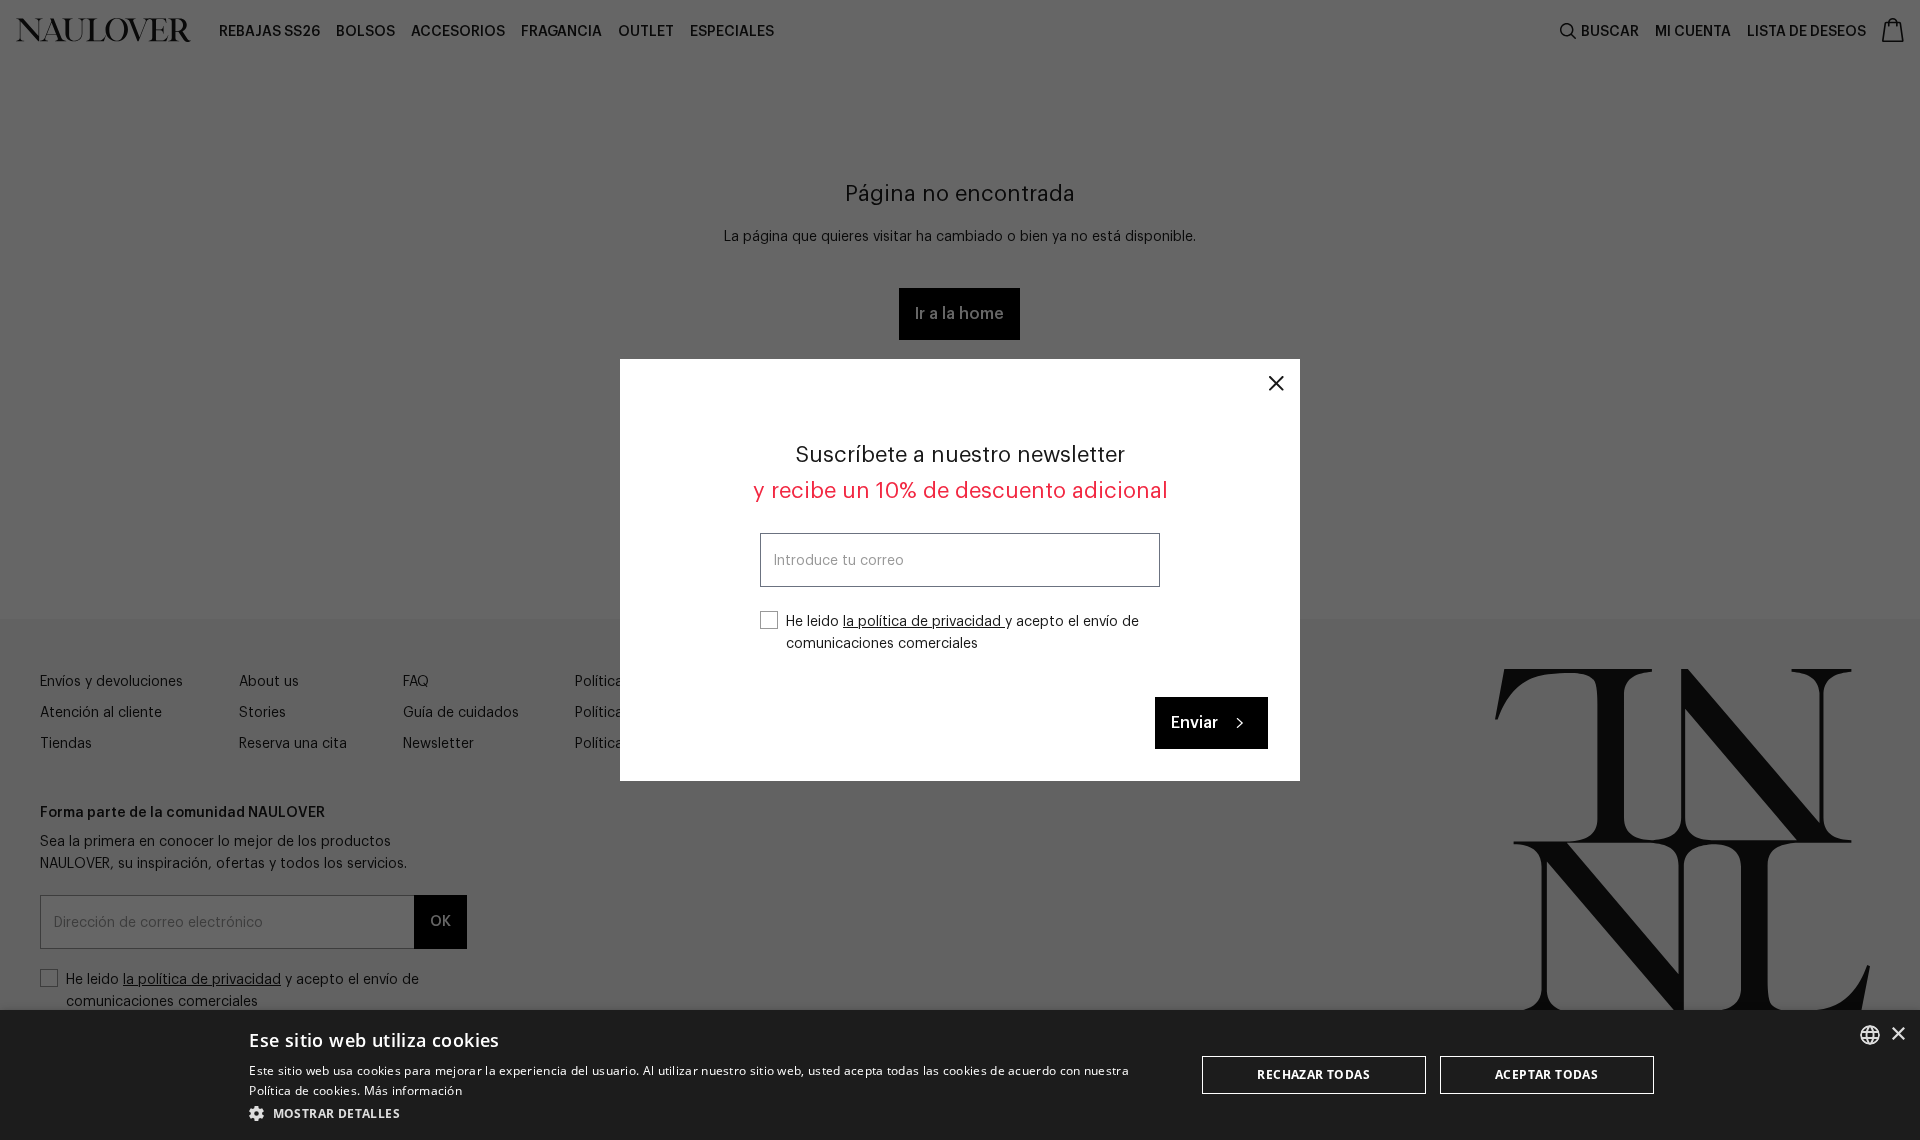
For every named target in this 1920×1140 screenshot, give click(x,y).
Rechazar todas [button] (1313, 1074)
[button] (707, 1113)
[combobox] (1870, 1035)
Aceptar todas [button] (1546, 1074)
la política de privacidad (924, 622)
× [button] (1897, 1034)
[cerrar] (1276, 383)
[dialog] (960, 1075)
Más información (413, 1090)
